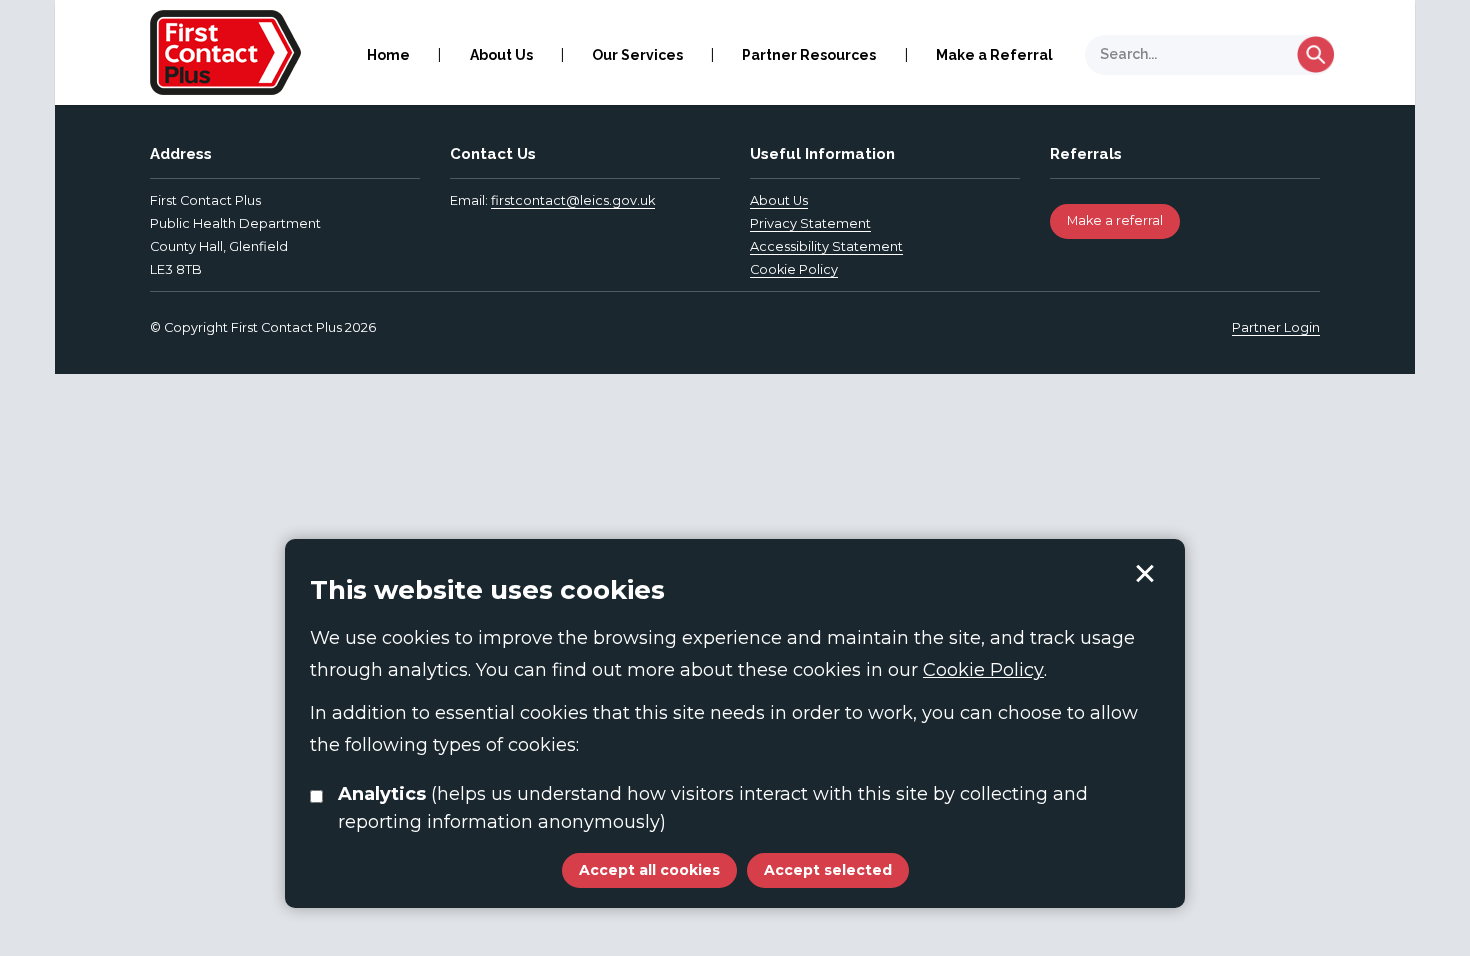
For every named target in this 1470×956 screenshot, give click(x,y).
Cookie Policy (794, 269)
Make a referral (1115, 220)
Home (388, 55)
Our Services (637, 55)
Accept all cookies (649, 870)
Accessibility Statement (826, 246)
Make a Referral (994, 55)
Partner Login (1276, 327)
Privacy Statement (810, 223)
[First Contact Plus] (225, 51)
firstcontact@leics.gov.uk (573, 200)
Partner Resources (809, 55)
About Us (501, 55)
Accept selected (1145, 574)
